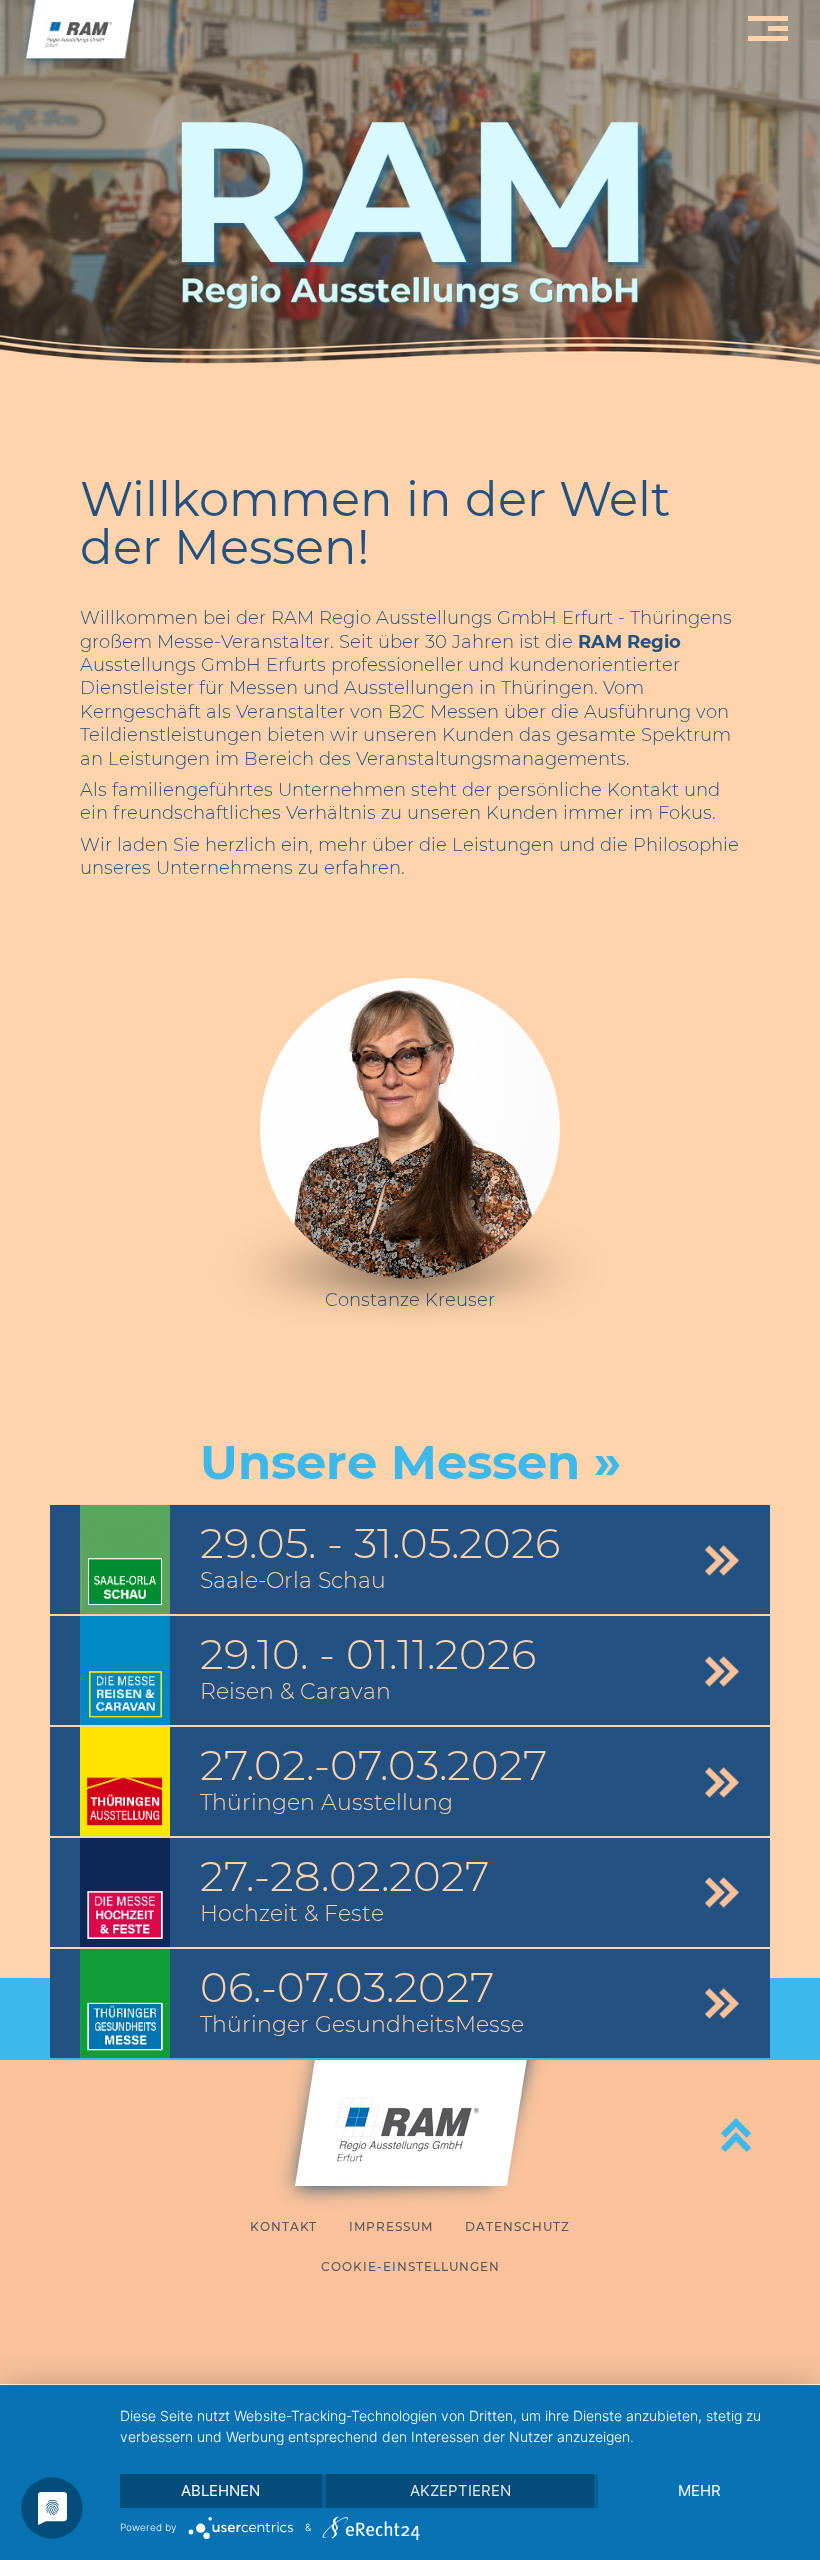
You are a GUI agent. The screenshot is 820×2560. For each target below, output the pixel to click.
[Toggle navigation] (765, 29)
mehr (699, 2490)
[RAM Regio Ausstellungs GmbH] (80, 35)
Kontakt (283, 2226)
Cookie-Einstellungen (410, 2266)
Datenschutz (517, 2226)
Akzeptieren (460, 2490)
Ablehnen (220, 2490)
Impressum (391, 2226)
